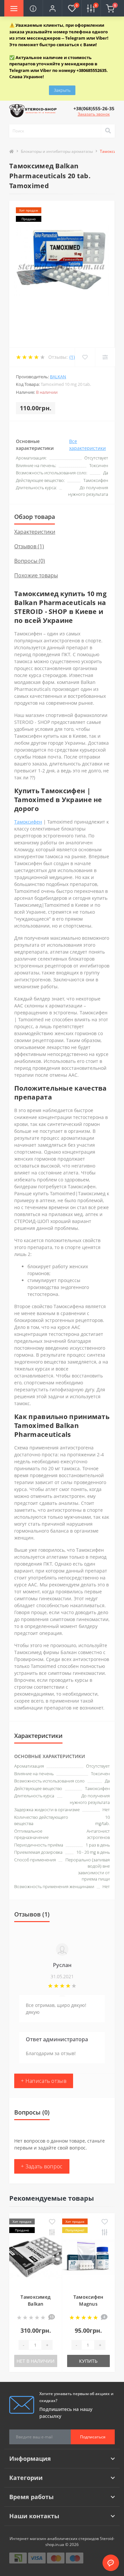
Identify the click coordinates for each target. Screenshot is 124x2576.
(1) (72, 357)
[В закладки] (52, 2222)
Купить (88, 2361)
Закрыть (62, 90)
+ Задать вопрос (42, 2166)
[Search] (108, 131)
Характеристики (35, 532)
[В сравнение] (52, 2233)
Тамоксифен (28, 822)
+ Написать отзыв (44, 2081)
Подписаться (93, 2437)
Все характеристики (87, 445)
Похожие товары (36, 575)
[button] (52, 8)
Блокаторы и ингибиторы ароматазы (57, 151)
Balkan (58, 377)
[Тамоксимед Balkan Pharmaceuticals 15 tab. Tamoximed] (36, 2259)
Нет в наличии (36, 2361)
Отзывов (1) (29, 546)
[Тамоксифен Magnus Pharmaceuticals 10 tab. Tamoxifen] (88, 2259)
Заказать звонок (94, 114)
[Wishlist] (85, 357)
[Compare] (105, 357)
